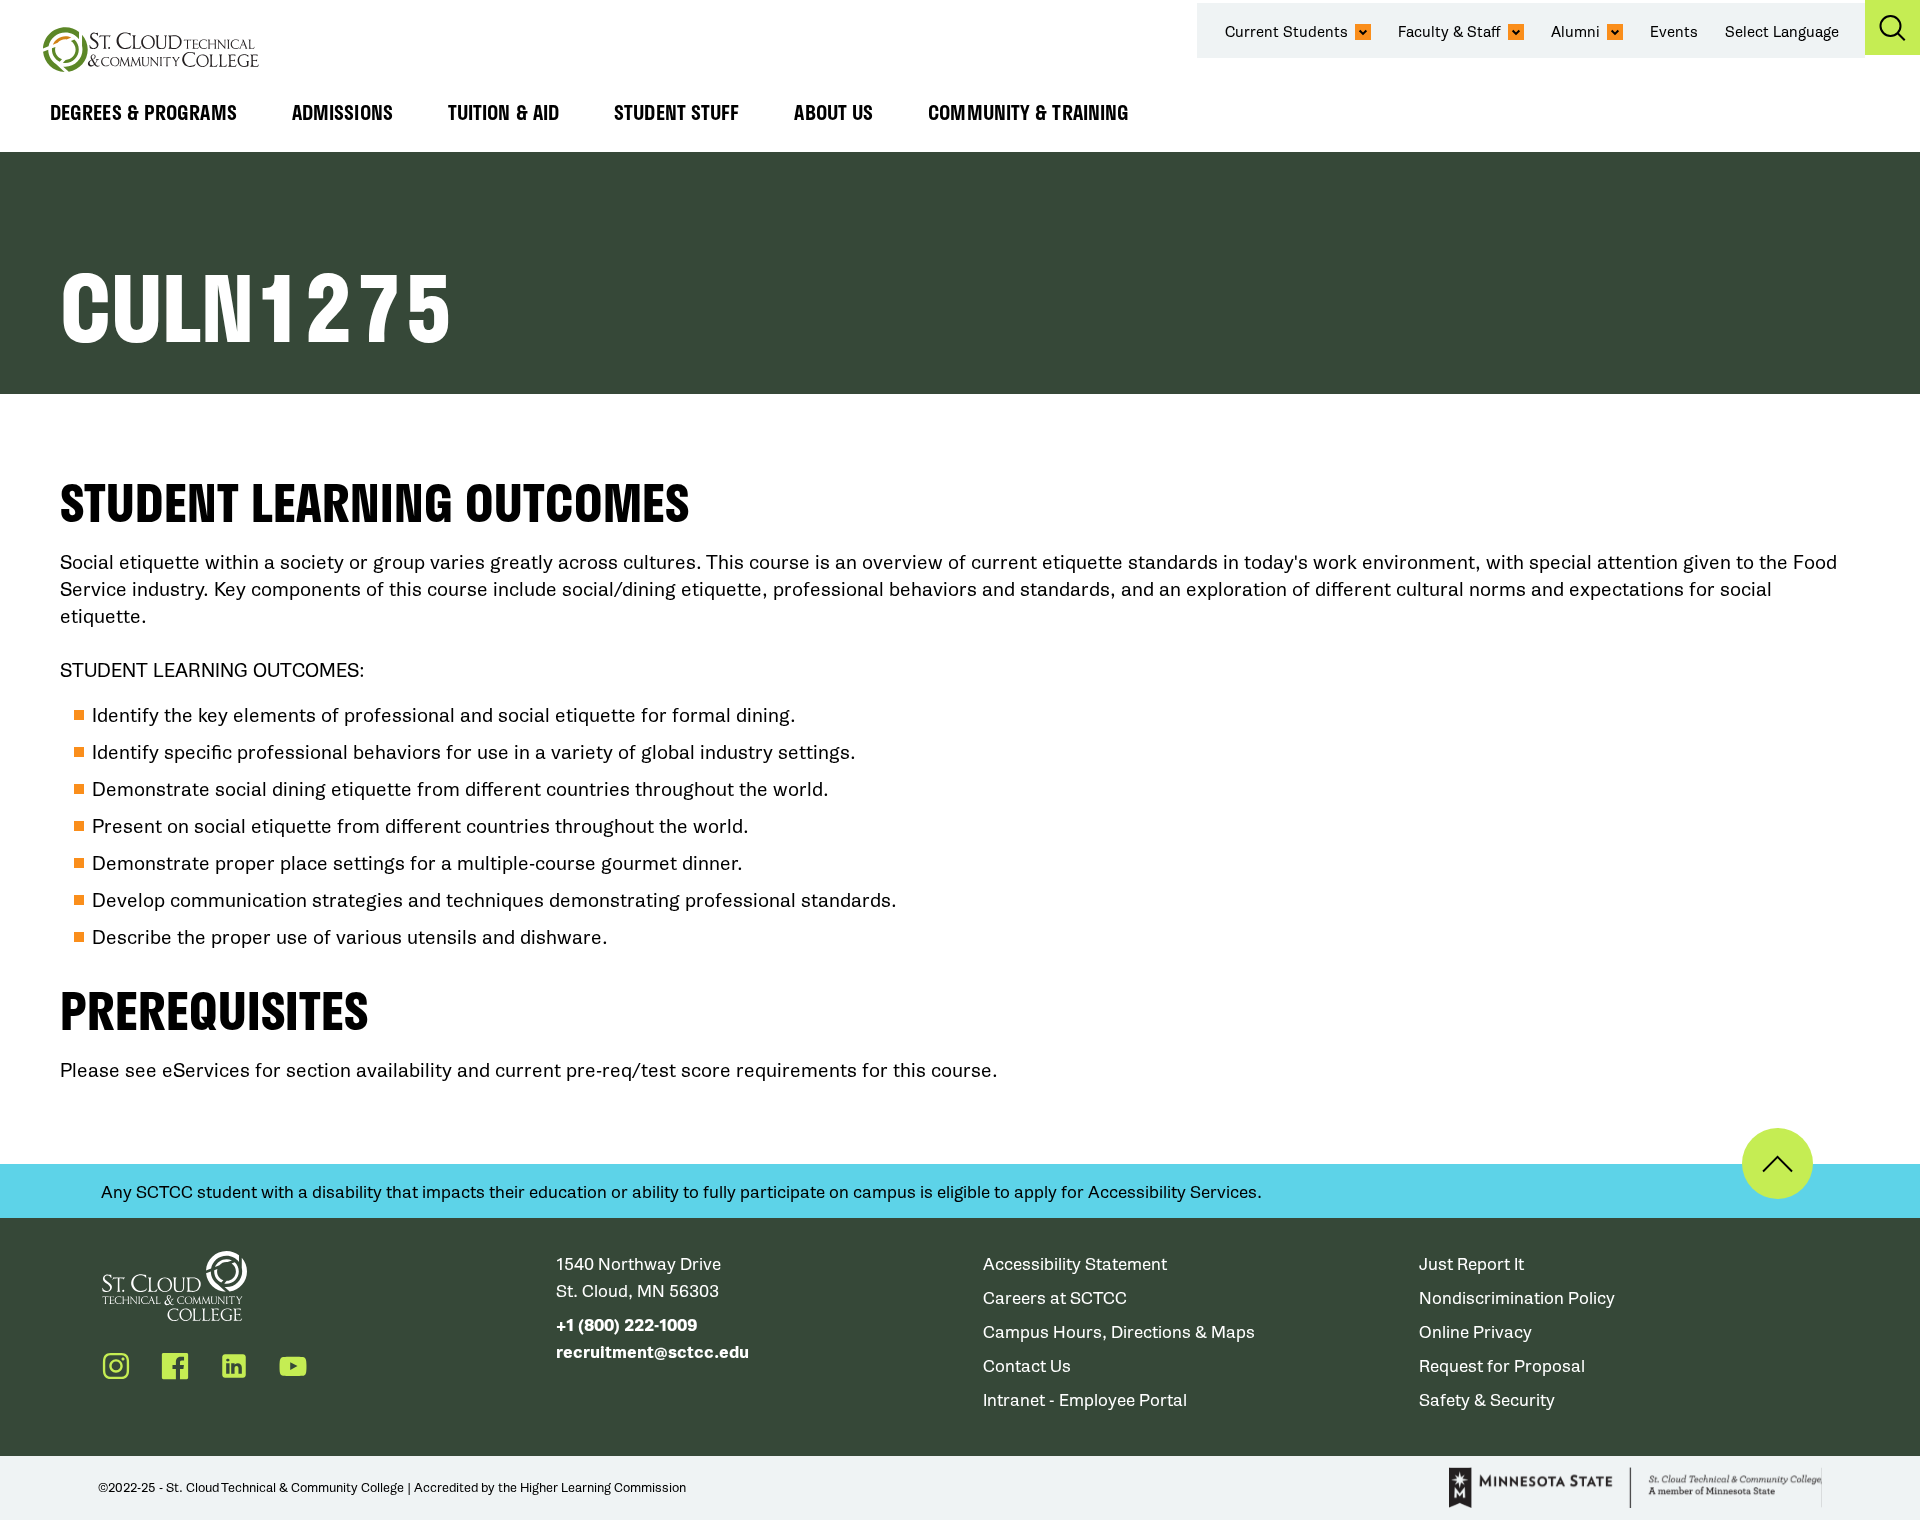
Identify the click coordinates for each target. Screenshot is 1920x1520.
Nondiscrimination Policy (1517, 1298)
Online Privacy (1475, 1332)
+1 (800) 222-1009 (626, 1325)
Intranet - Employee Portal (1085, 1400)
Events (1674, 32)
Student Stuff (676, 112)
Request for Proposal (1502, 1366)
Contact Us (1027, 1366)
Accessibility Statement (1075, 1264)
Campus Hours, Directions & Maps (1119, 1332)
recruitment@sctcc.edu (652, 1352)
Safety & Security (1487, 1400)
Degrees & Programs (143, 112)
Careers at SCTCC (1055, 1298)
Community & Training (1028, 112)
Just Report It (1471, 1264)
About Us (833, 112)
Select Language (1782, 32)
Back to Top (1777, 1163)
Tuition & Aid (503, 112)
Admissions (342, 112)
